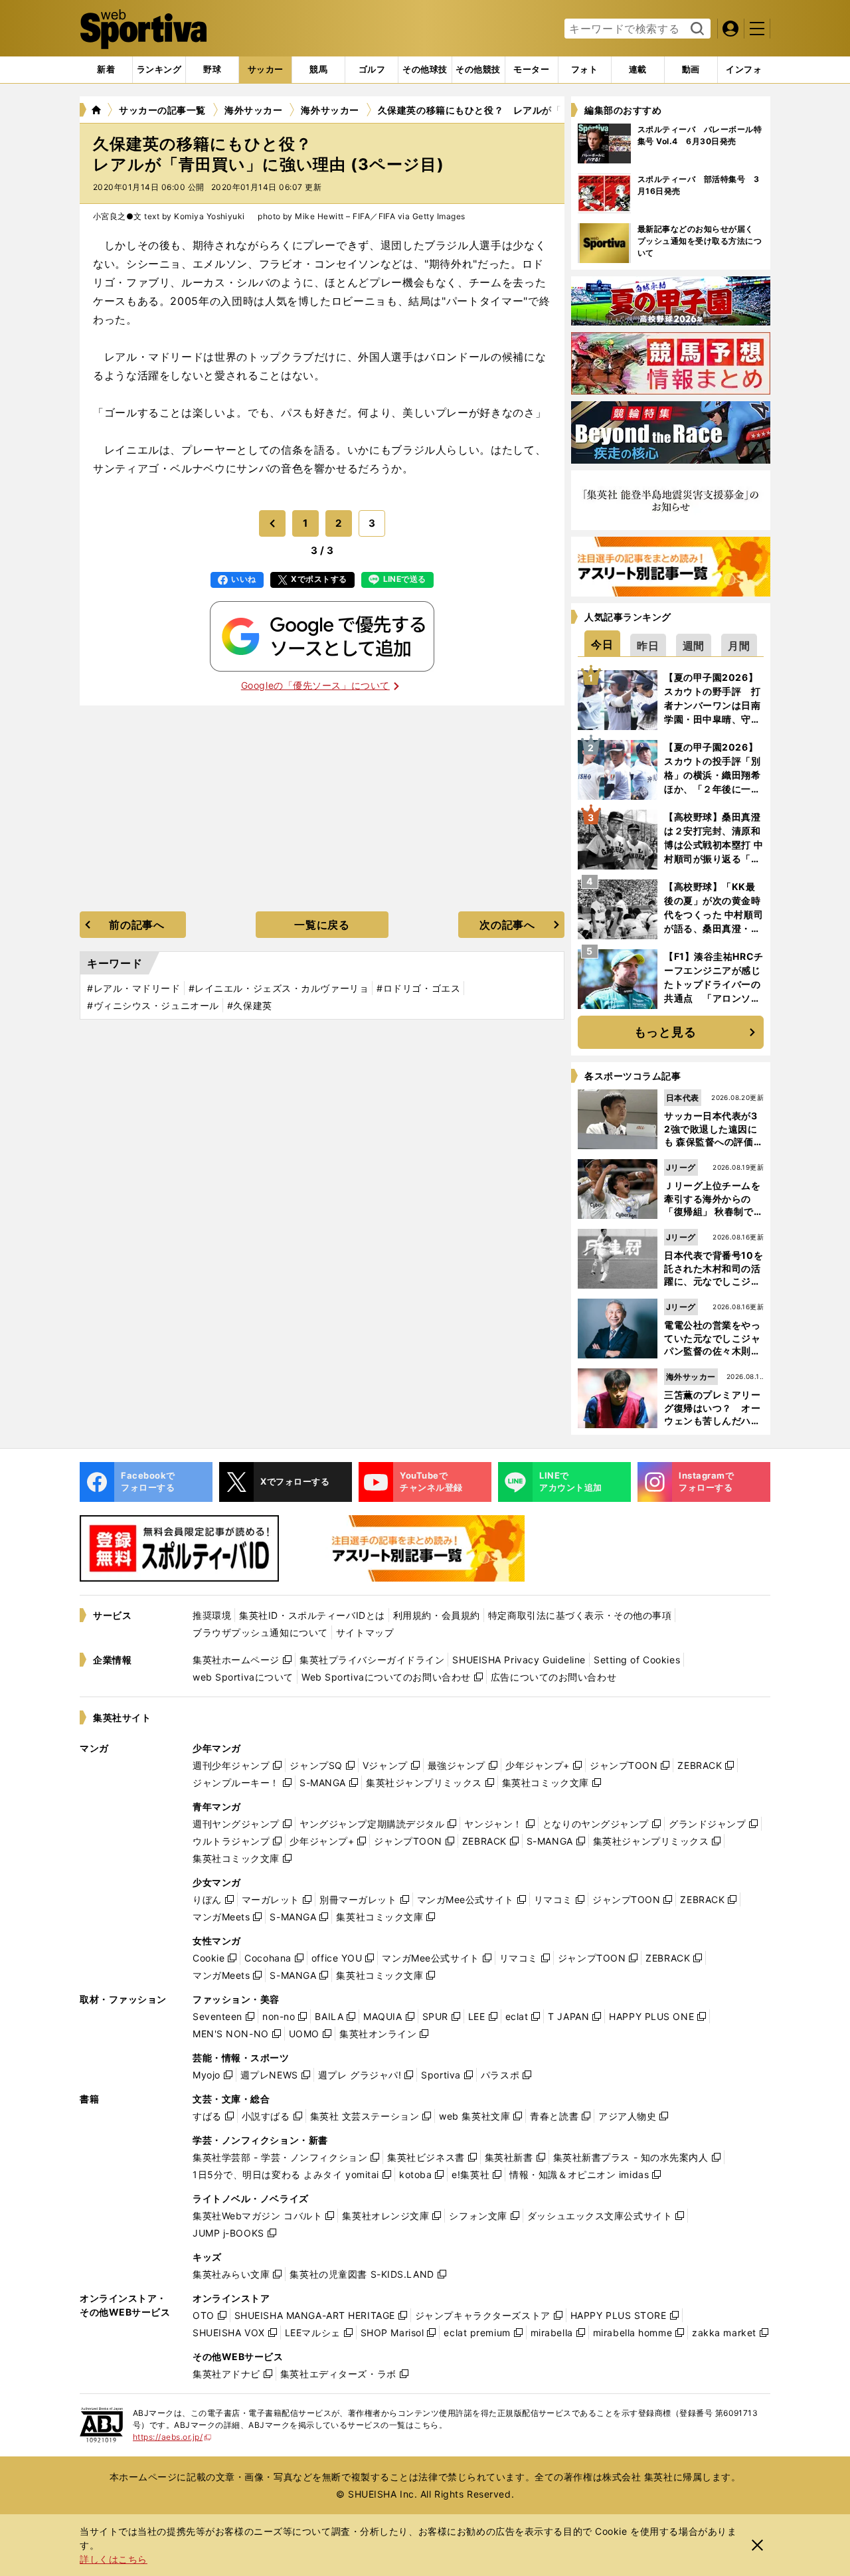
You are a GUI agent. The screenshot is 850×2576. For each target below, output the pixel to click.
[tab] (212, 70)
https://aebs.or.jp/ (172, 2437)
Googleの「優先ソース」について (315, 685)
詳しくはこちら (114, 2559)
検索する (696, 29)
